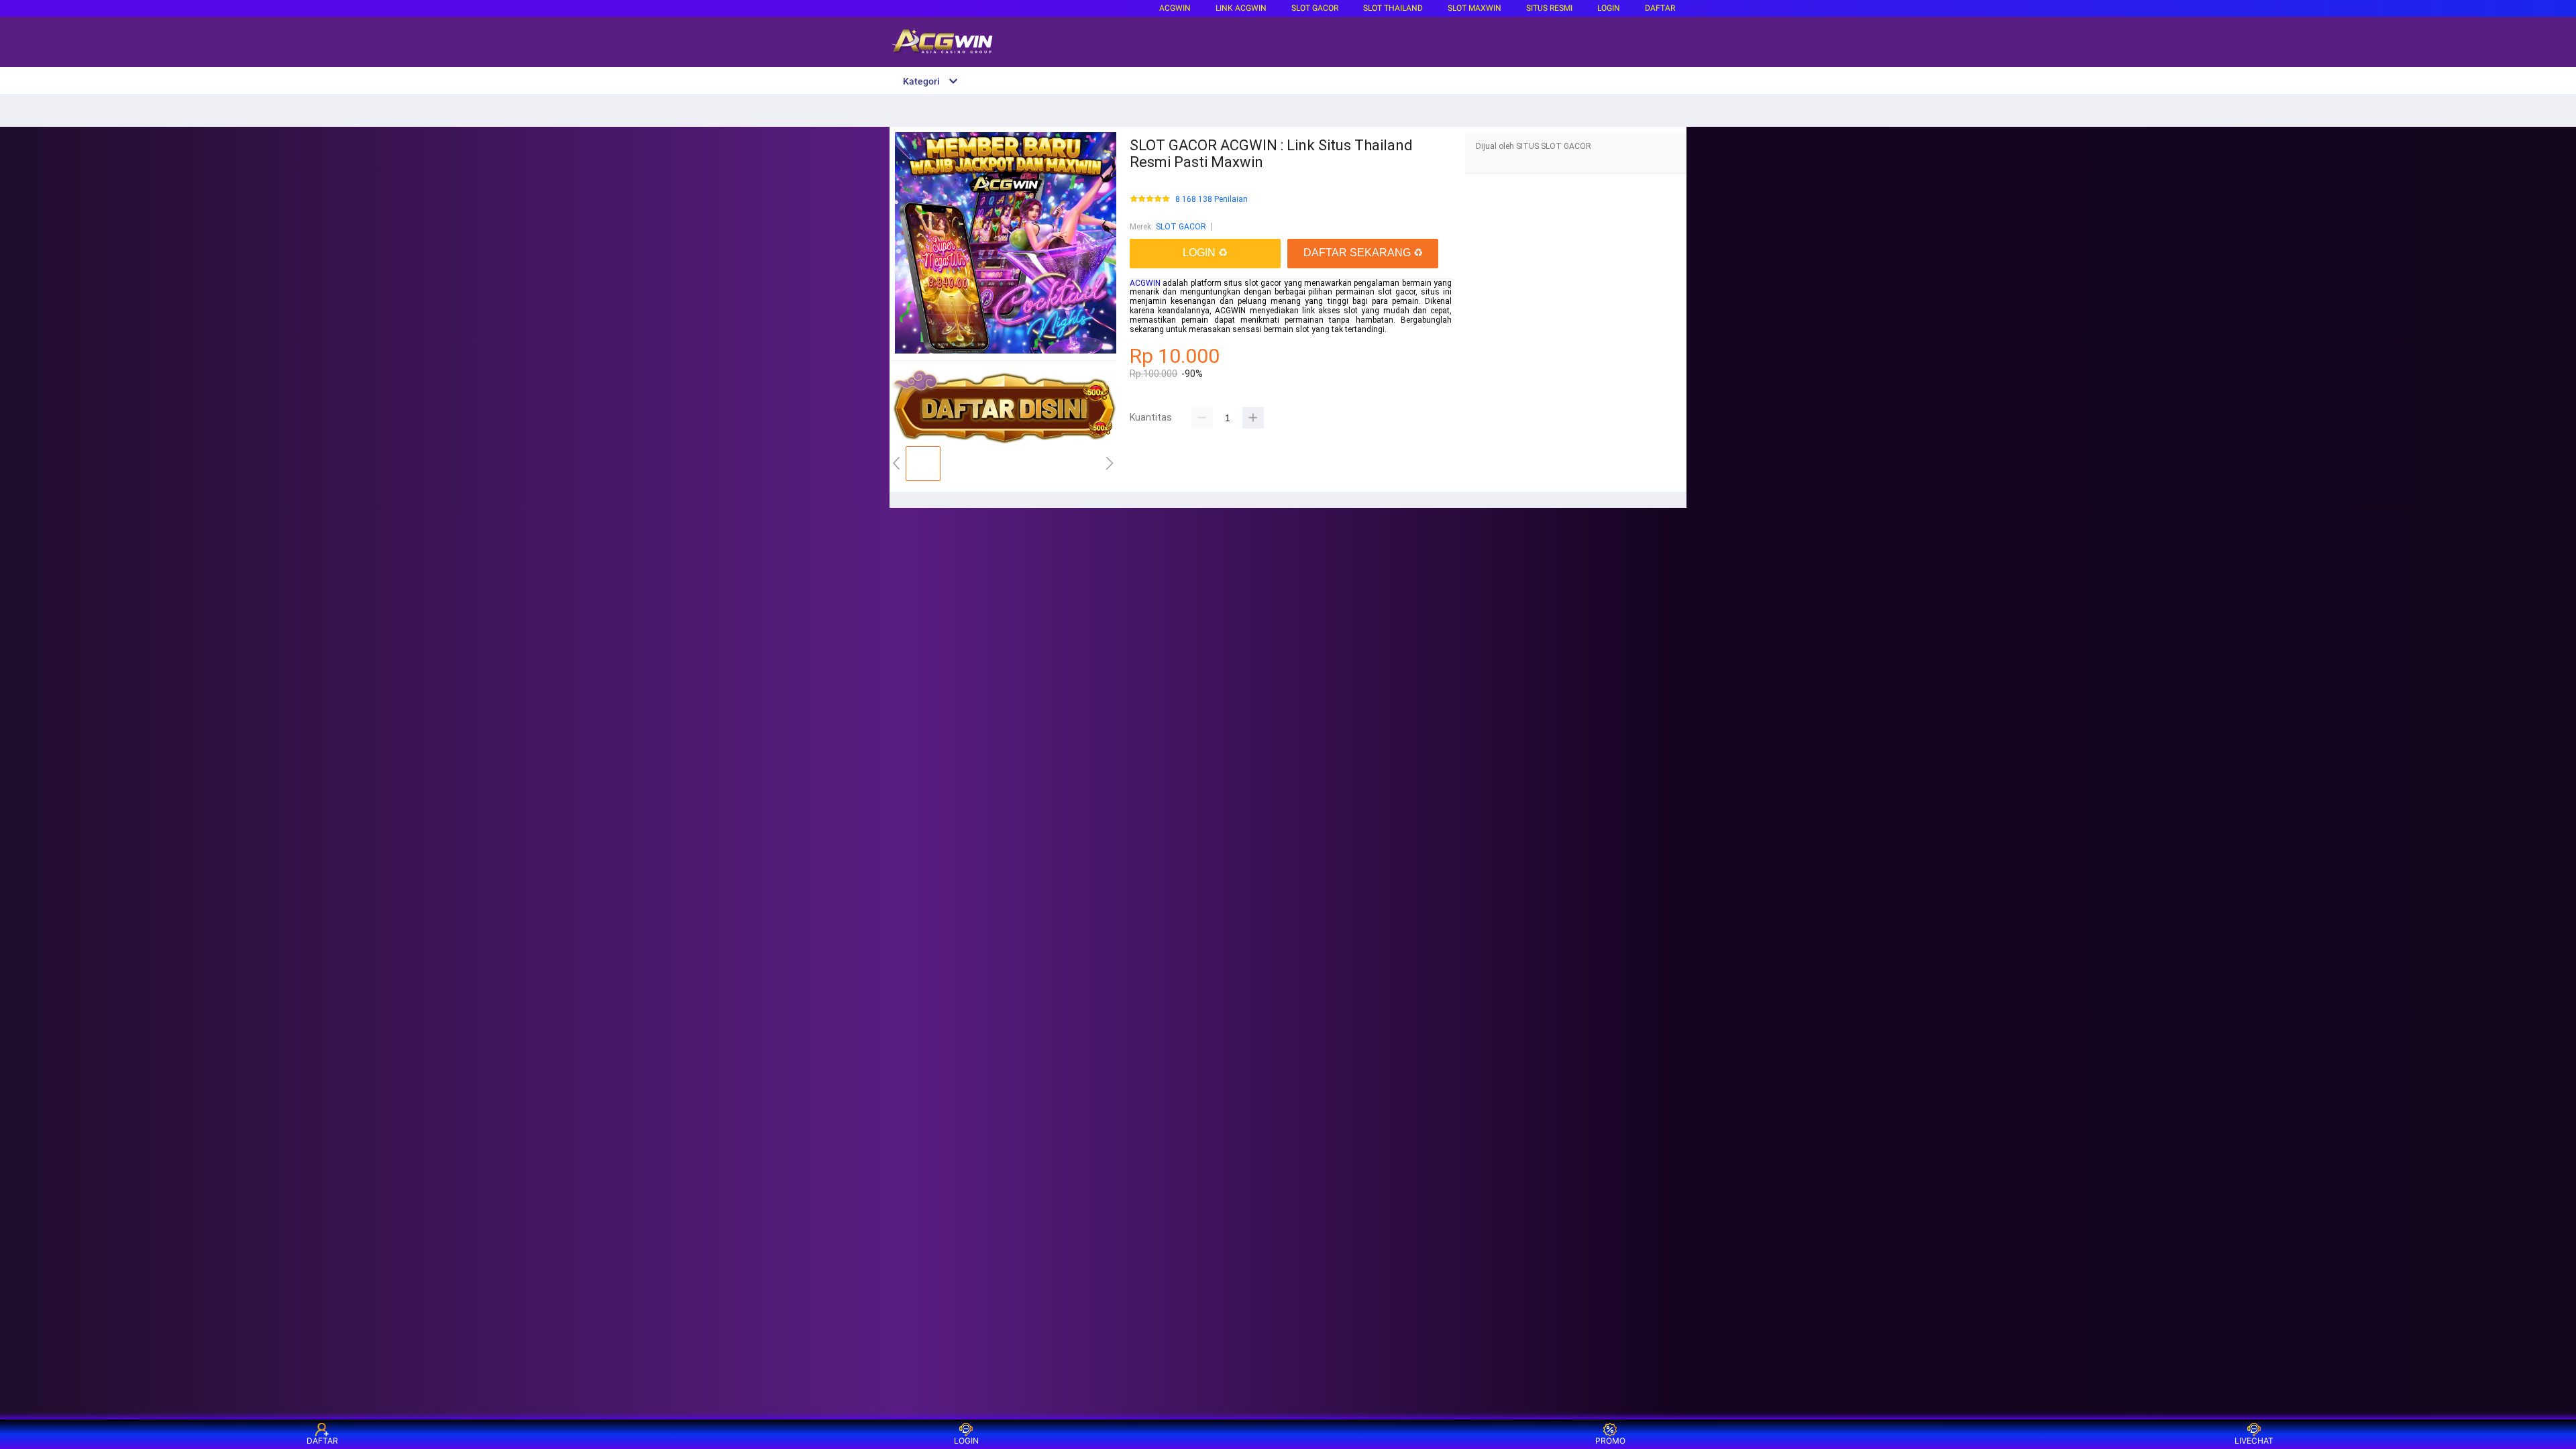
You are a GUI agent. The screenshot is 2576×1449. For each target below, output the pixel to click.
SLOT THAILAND (1393, 8)
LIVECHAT (2254, 1441)
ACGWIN (1175, 8)
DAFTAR (1660, 8)
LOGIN (1609, 8)
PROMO (1610, 1441)
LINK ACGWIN (1241, 8)
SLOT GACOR (1181, 227)
